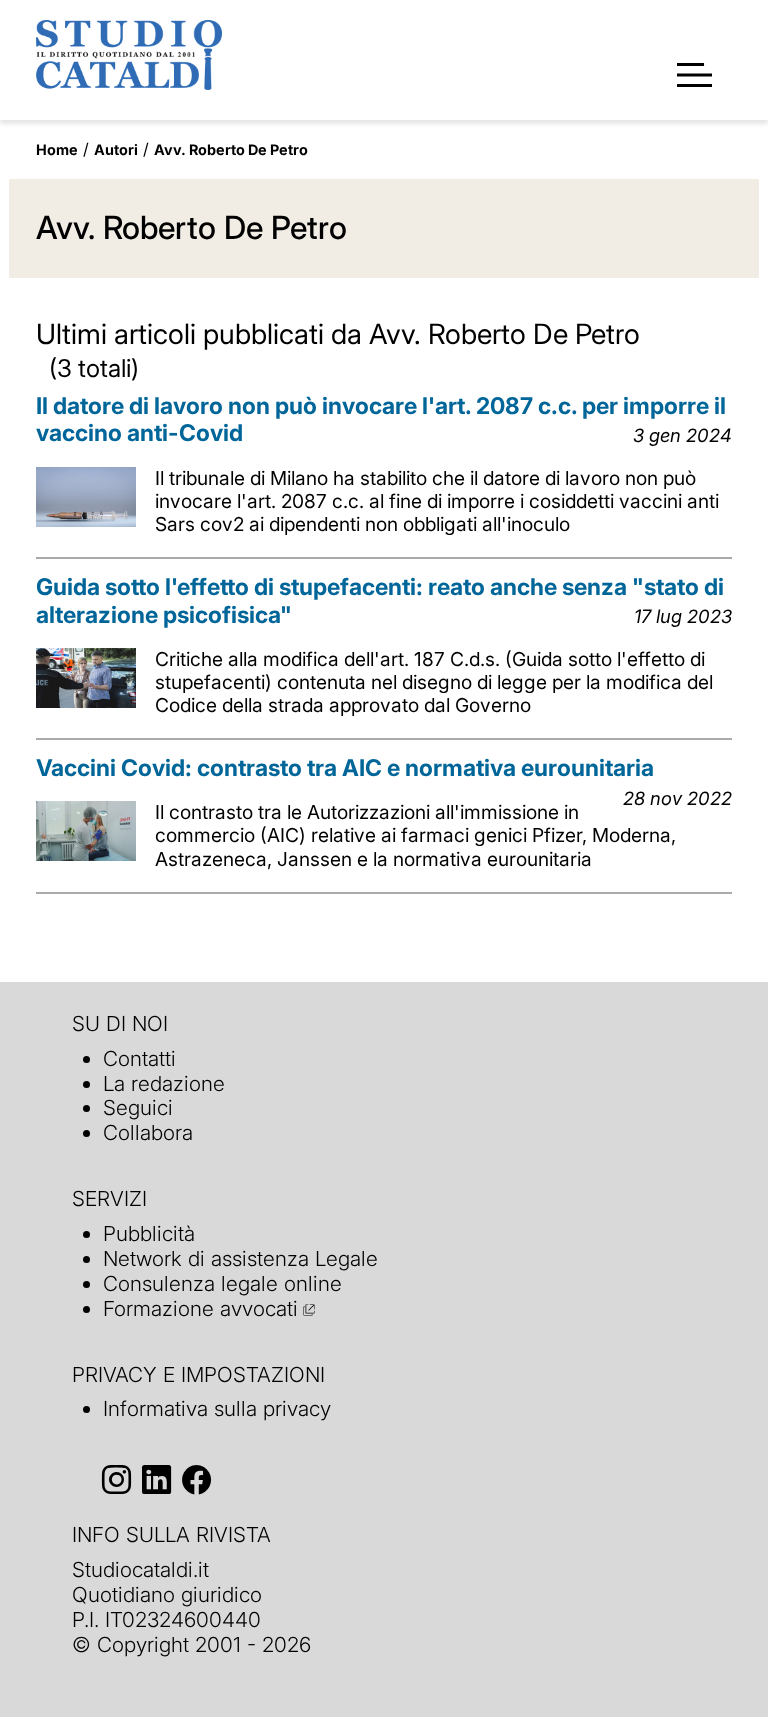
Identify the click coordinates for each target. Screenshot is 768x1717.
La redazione (164, 1083)
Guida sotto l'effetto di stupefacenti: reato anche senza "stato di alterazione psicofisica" (380, 601)
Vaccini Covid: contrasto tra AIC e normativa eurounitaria (345, 768)
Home (57, 149)
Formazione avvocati (200, 1308)
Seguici (138, 1107)
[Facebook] (196, 1479)
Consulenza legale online (222, 1283)
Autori (116, 149)
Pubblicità (149, 1233)
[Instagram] (116, 1479)
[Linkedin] (156, 1479)
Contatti (139, 1058)
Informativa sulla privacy (217, 1408)
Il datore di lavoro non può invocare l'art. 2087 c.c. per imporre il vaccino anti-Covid (381, 420)
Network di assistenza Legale (240, 1258)
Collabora (148, 1132)
